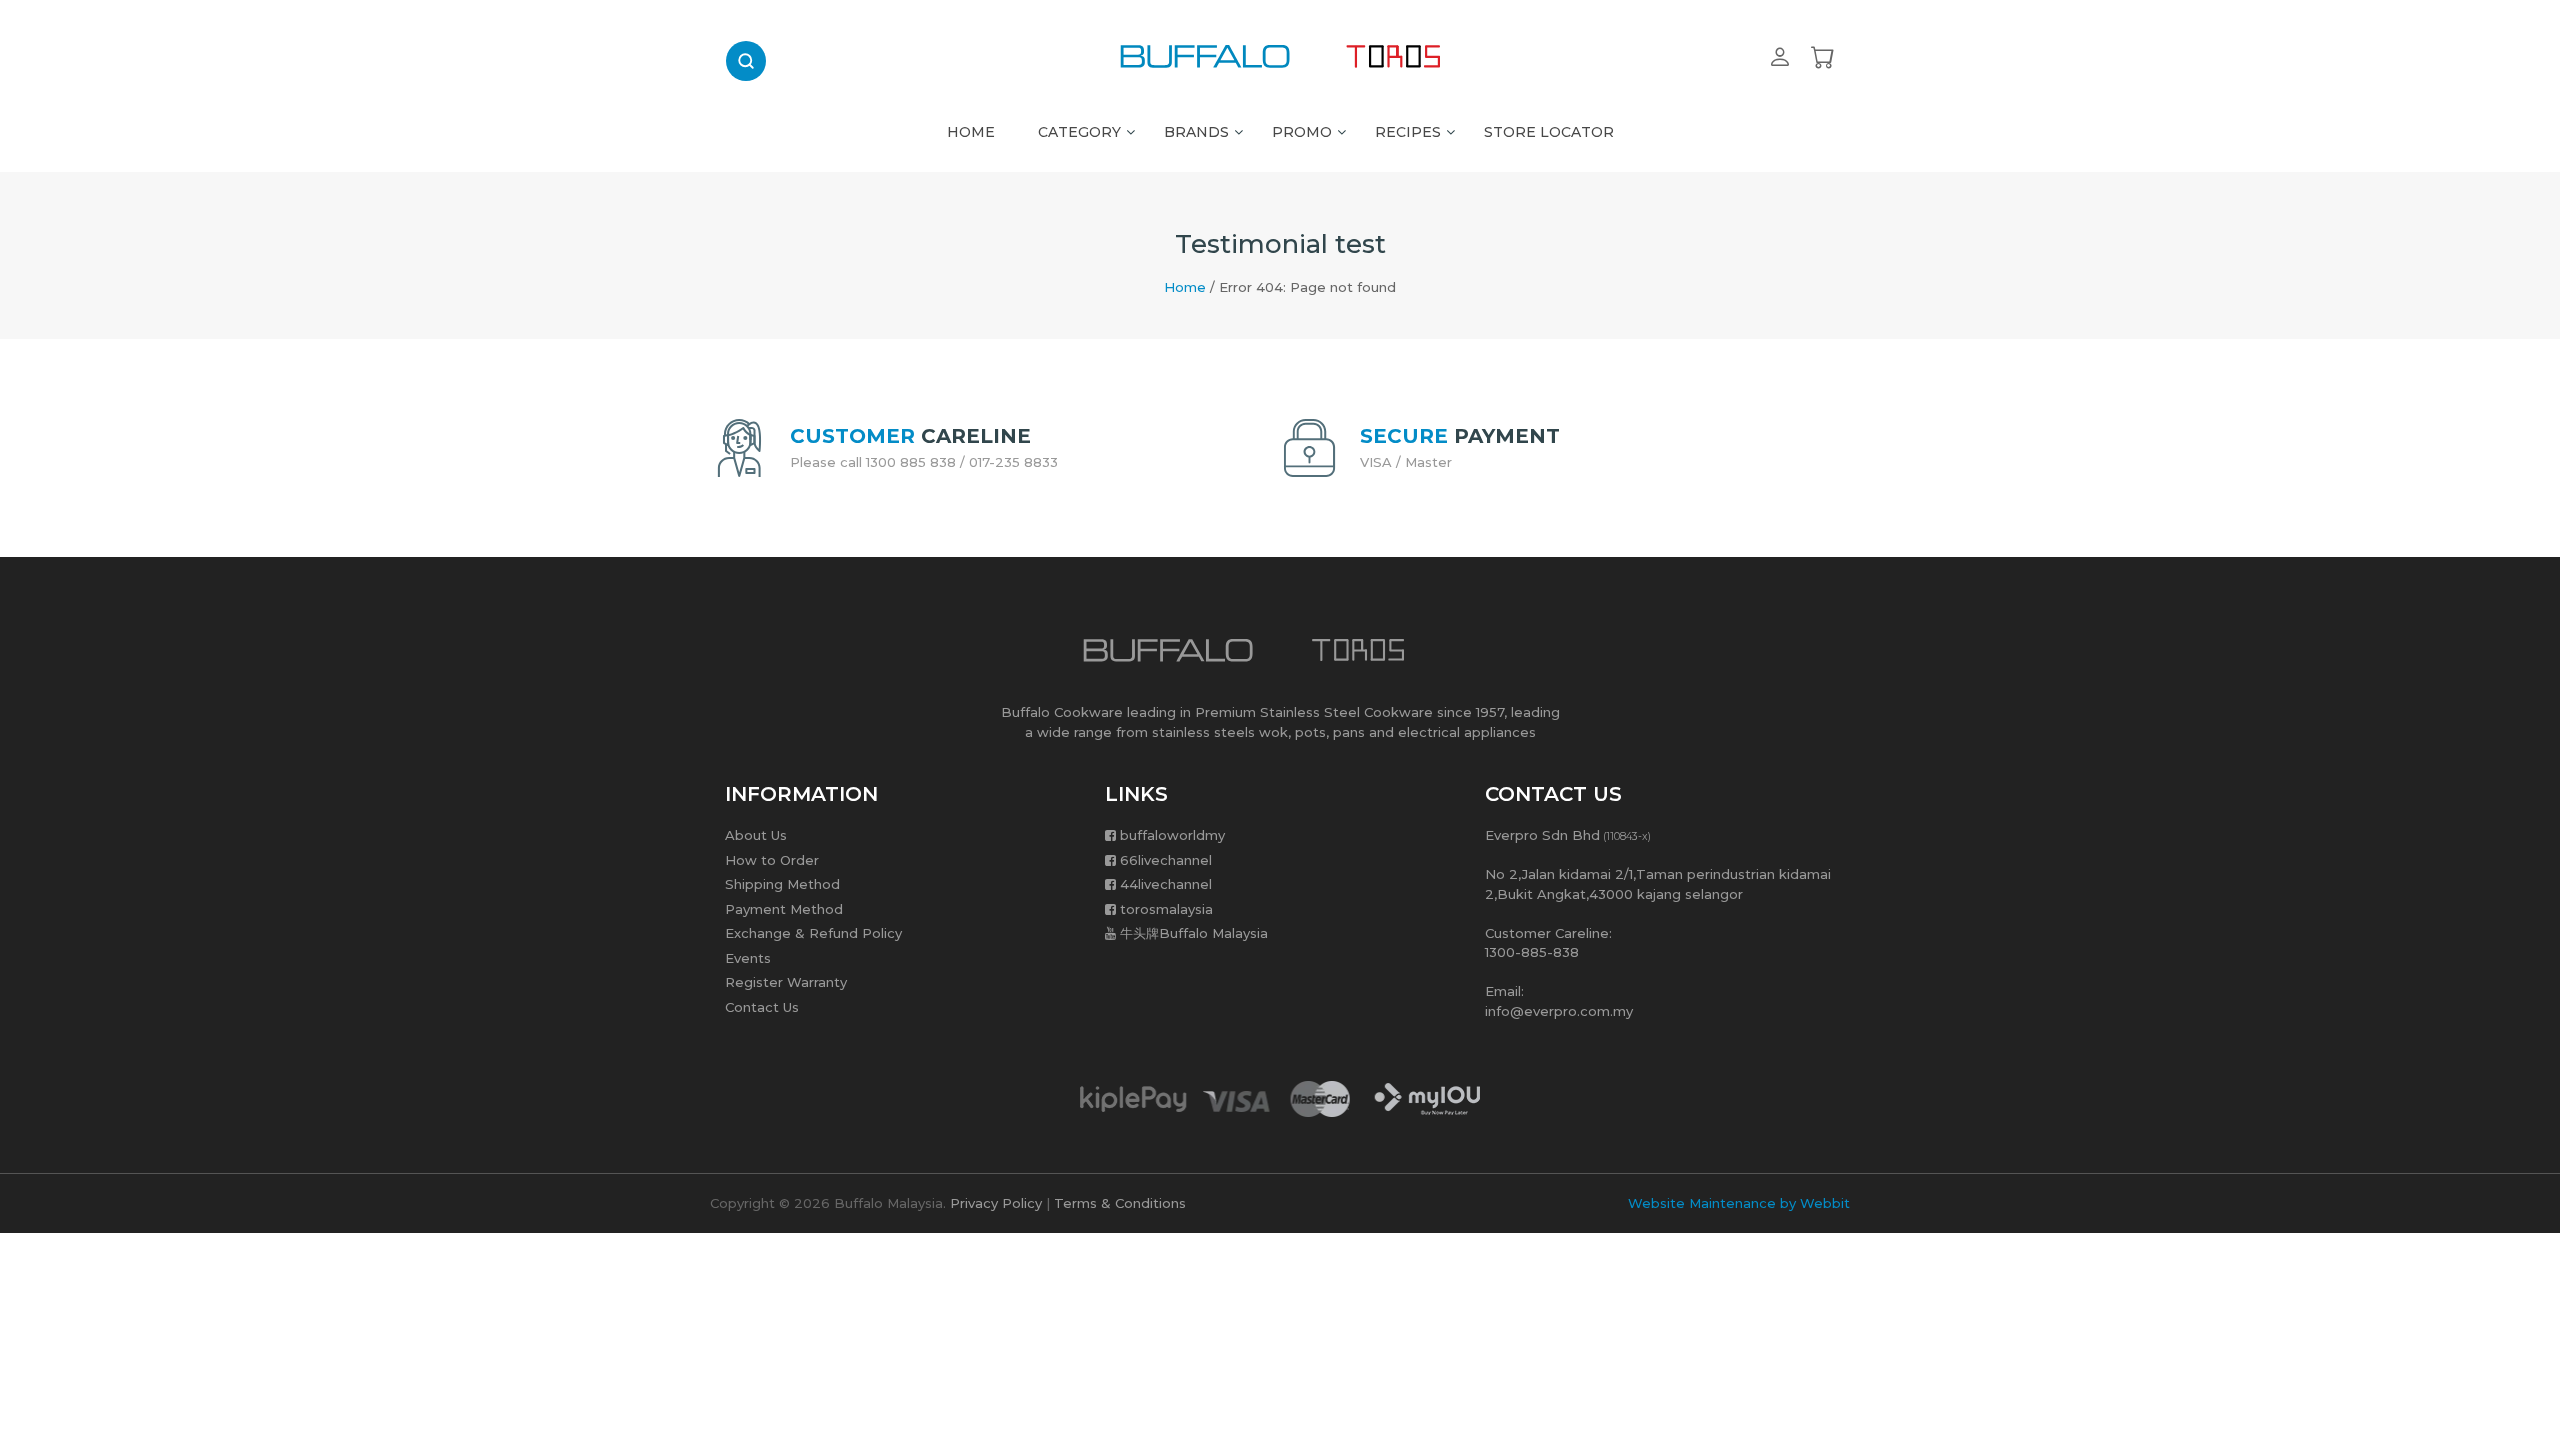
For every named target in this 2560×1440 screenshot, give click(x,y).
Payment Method (784, 909)
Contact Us (762, 1007)
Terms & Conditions (1120, 1203)
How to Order (772, 860)
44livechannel (1166, 884)
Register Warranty (786, 982)
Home (1185, 287)
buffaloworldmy (1172, 835)
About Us (756, 835)
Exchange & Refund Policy (813, 933)
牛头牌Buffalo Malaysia (1194, 933)
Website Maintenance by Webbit (1739, 1203)
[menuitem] (971, 127)
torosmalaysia (1166, 909)
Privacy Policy (996, 1203)
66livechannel (1166, 860)
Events (748, 958)
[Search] (746, 61)
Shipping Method (782, 884)
